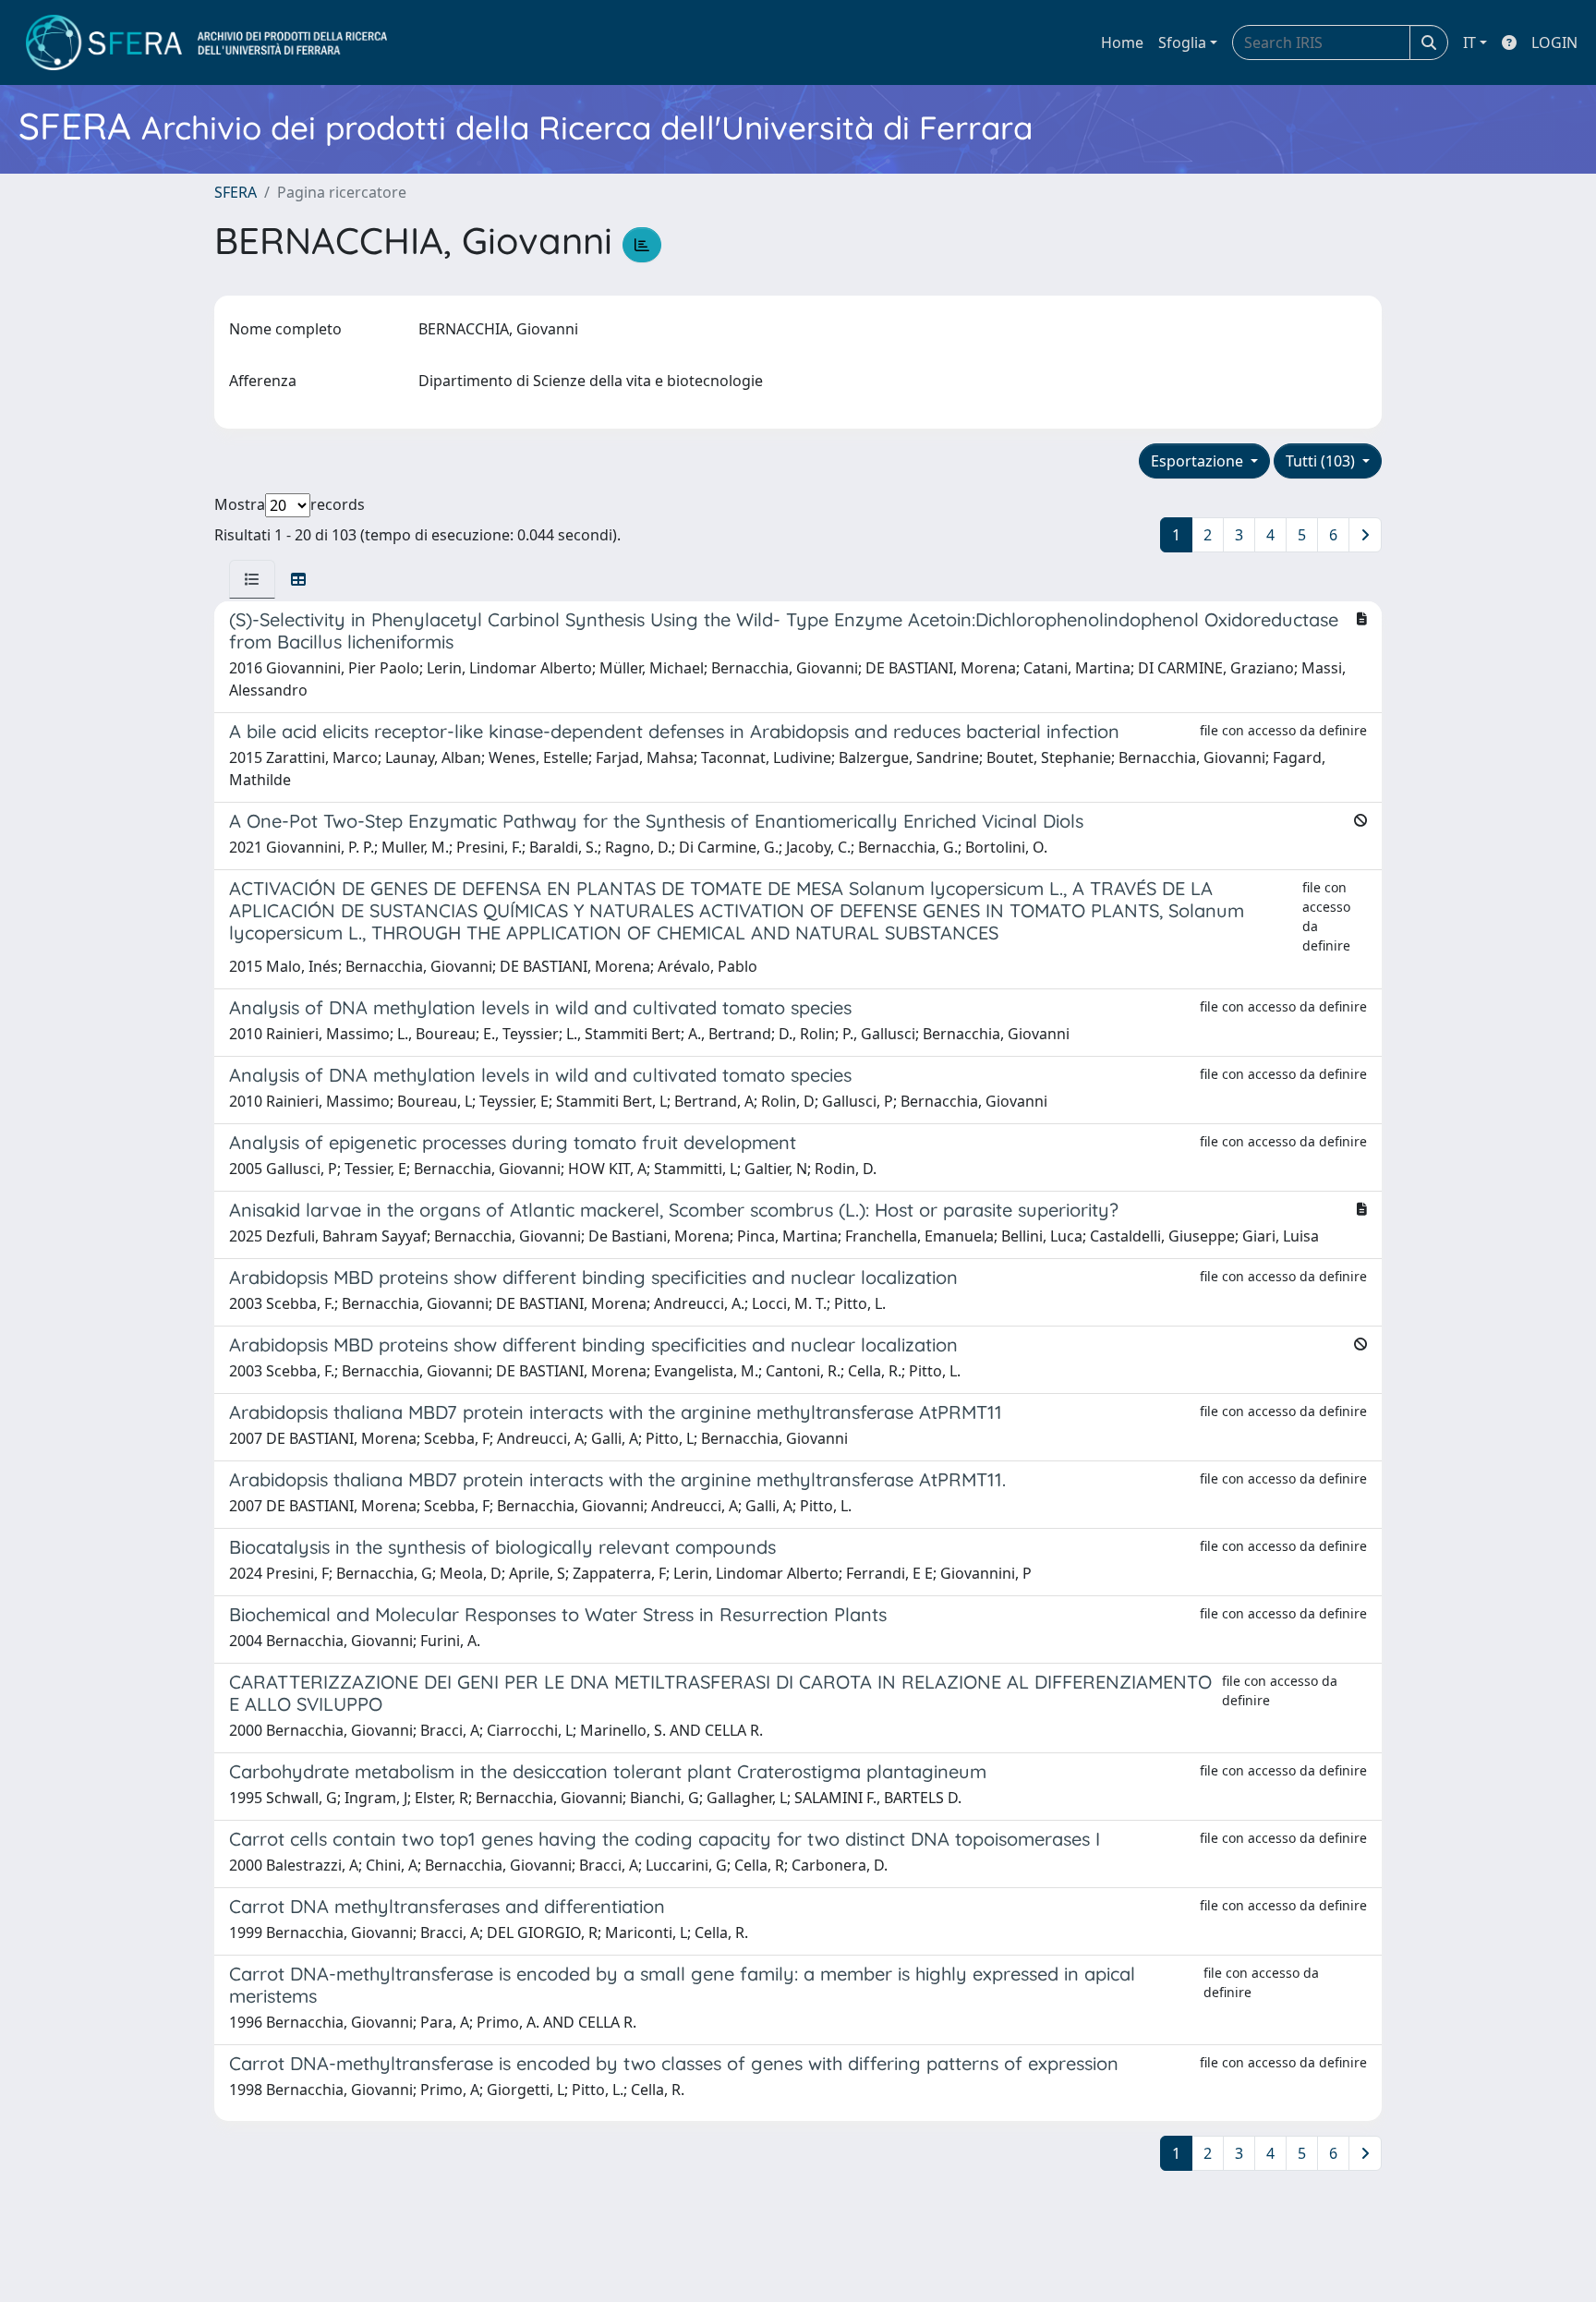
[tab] (252, 579)
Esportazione (1199, 461)
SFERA (236, 192)
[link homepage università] (206, 42)
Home (1122, 42)
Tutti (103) (1322, 461)
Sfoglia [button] (1182, 42)
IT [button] (1469, 42)
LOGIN (1554, 42)
